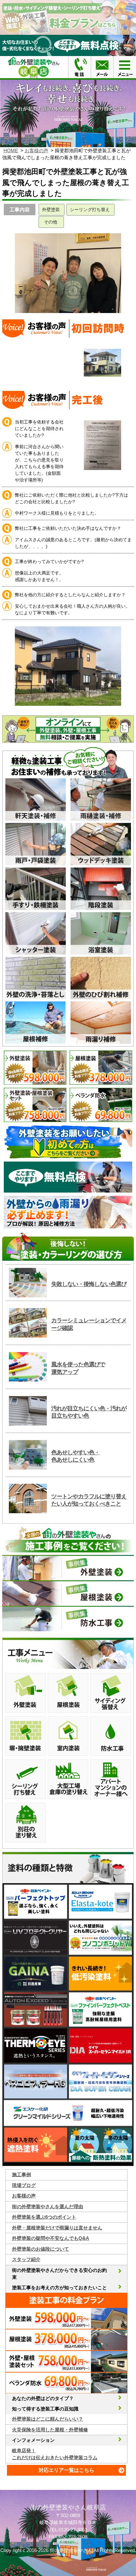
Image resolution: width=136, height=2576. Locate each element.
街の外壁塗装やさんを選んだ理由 (48, 2206)
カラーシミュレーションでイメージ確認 (89, 1324)
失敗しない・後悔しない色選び (89, 1284)
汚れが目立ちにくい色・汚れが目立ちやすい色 (89, 1412)
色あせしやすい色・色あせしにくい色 (75, 1456)
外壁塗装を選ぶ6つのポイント (44, 2217)
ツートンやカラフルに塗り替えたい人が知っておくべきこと (89, 1500)
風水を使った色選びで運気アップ (78, 1368)
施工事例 (22, 2175)
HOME (11, 150)
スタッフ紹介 (26, 2259)
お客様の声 (37, 150)
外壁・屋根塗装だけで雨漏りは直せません (57, 2228)
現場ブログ (24, 2185)
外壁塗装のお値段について (40, 2249)
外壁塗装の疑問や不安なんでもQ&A (51, 2238)
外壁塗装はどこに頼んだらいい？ (48, 2419)
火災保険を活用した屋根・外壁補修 (50, 2430)
